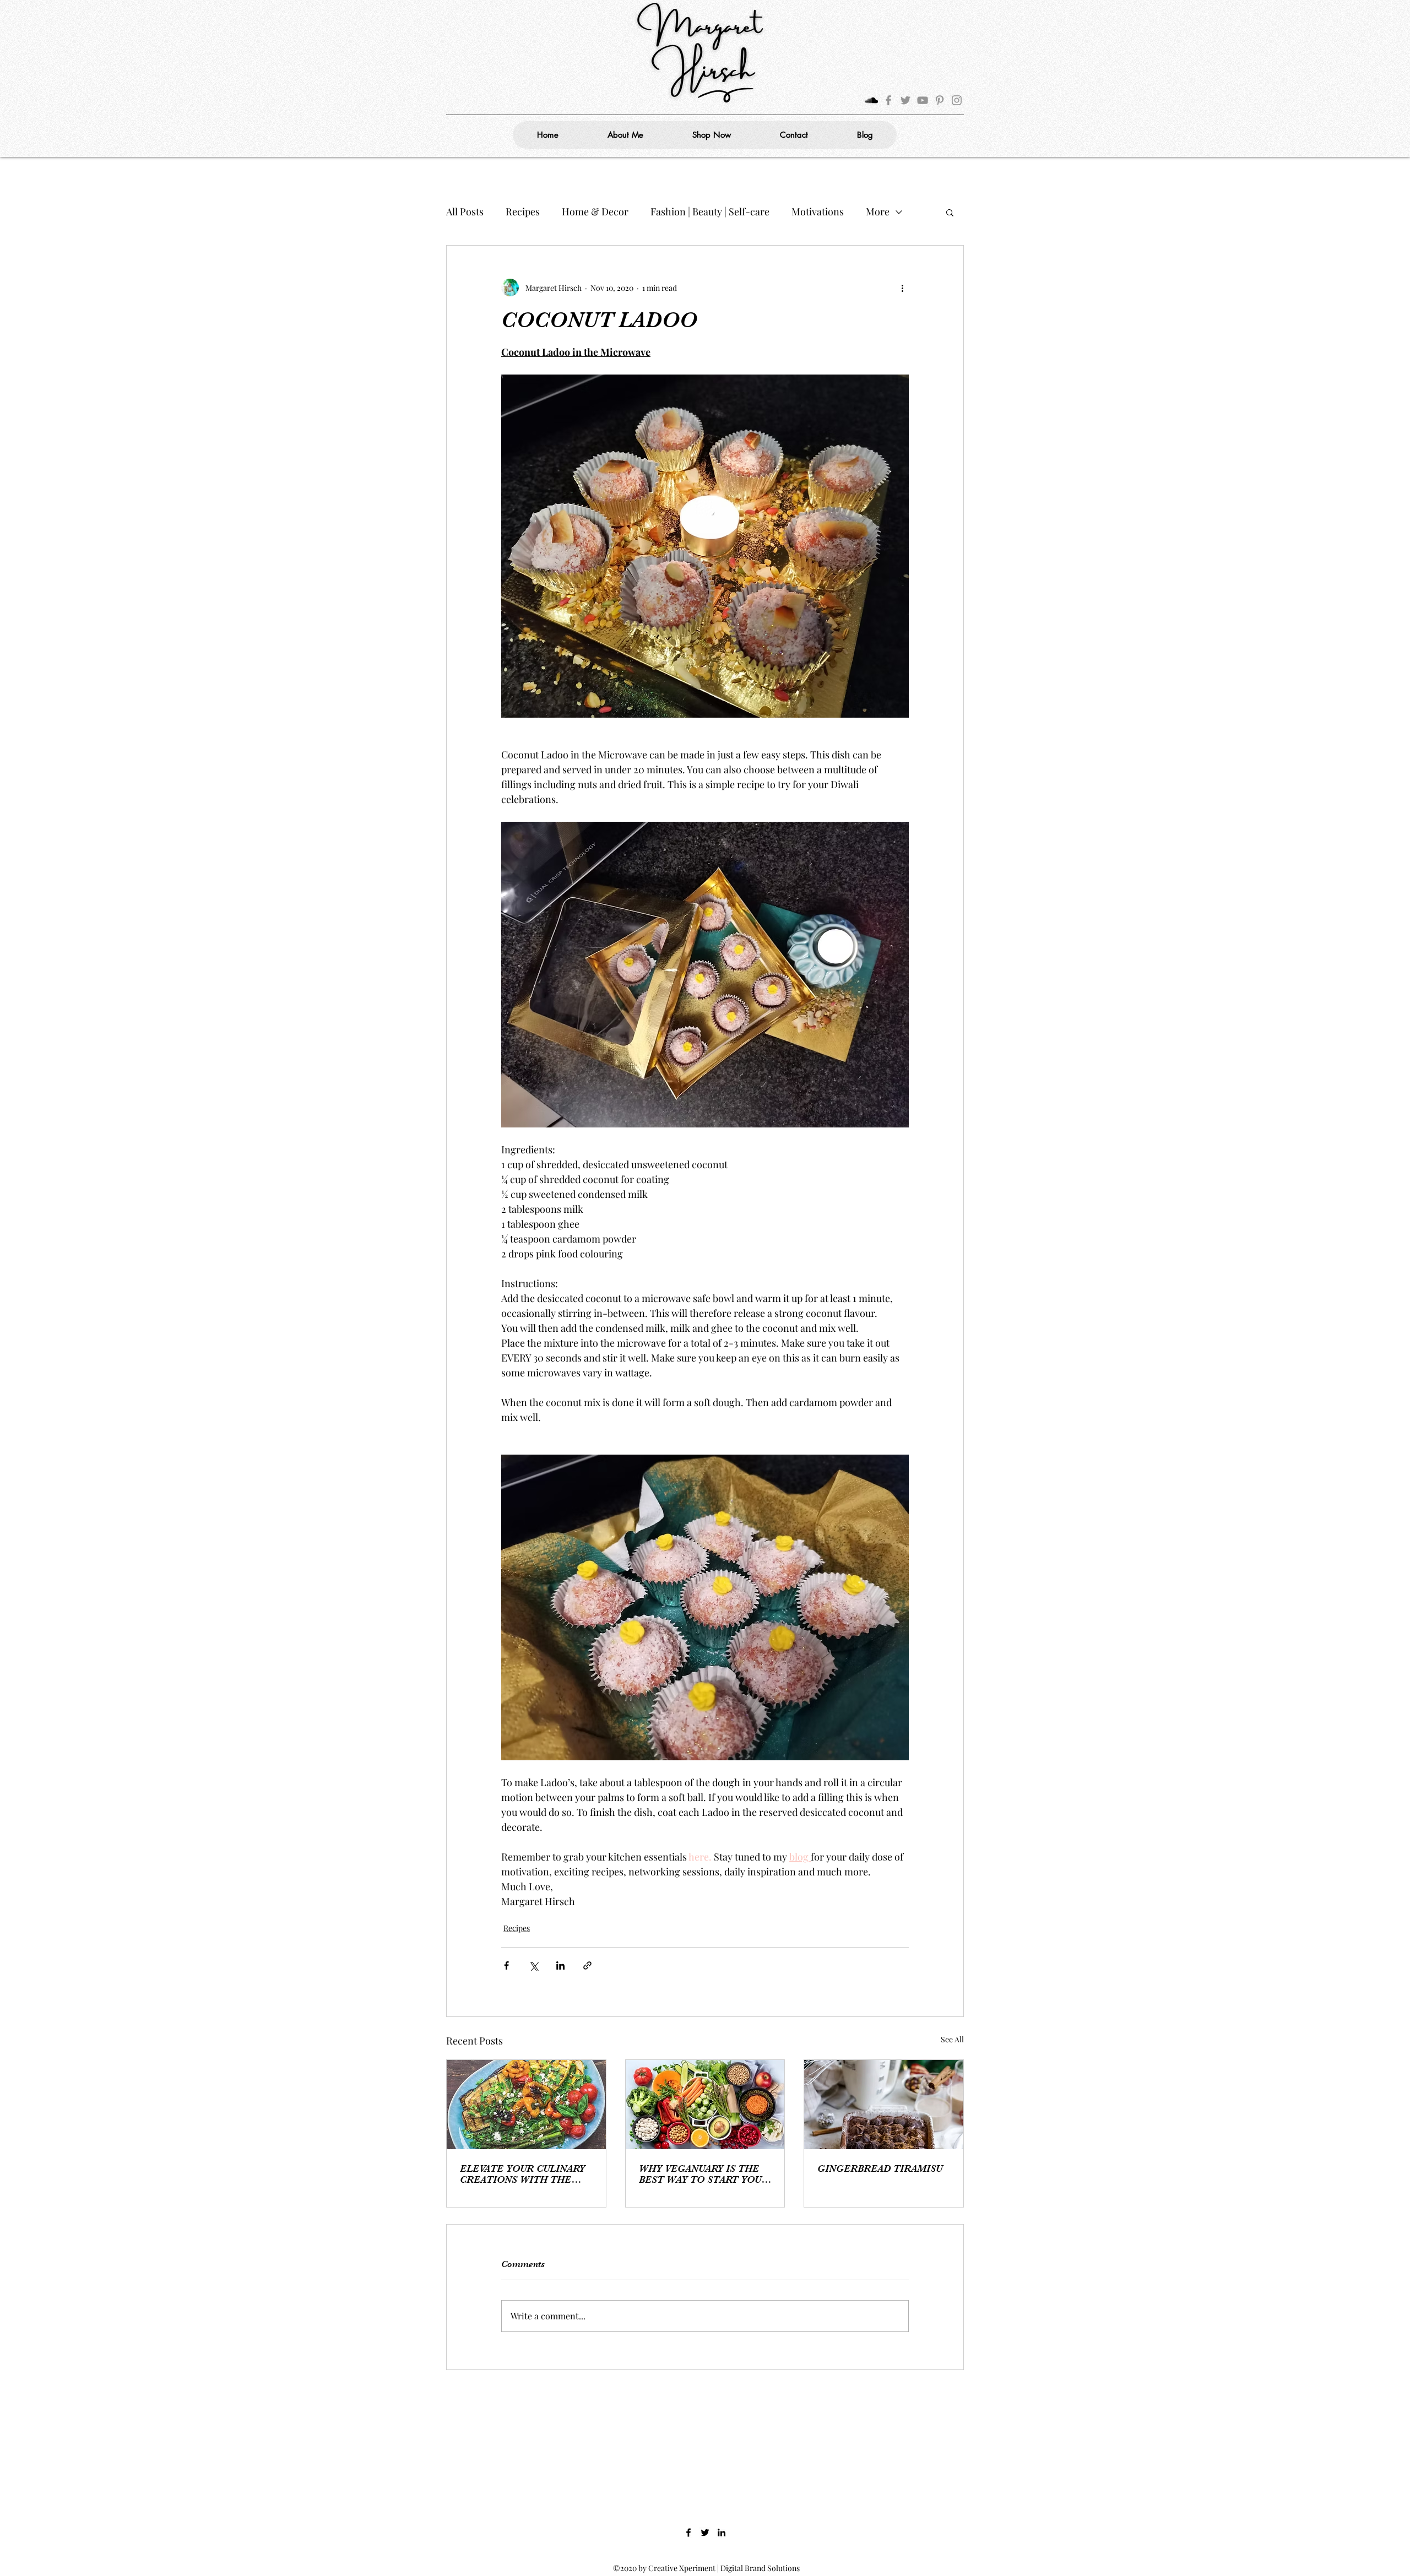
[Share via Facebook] (506, 1965)
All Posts (465, 211)
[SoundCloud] (871, 100)
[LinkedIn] (722, 2532)
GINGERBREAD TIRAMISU (880, 2168)
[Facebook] (888, 100)
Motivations (818, 211)
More (878, 211)
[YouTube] (923, 100)
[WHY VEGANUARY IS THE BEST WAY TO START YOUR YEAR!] (705, 2105)
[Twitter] (905, 100)
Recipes (523, 211)
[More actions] (902, 288)
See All (952, 2039)
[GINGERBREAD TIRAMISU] (884, 2105)
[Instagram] (957, 100)
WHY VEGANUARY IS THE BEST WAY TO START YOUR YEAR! (704, 2174)
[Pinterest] (940, 100)
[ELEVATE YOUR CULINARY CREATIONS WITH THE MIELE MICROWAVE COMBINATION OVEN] (526, 2105)
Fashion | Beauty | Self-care (710, 211)
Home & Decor (595, 211)
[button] (950, 212)
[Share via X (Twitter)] (533, 1965)
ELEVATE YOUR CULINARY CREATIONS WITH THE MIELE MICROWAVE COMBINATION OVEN (522, 2174)
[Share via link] (587, 1965)
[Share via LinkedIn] (560, 1965)
